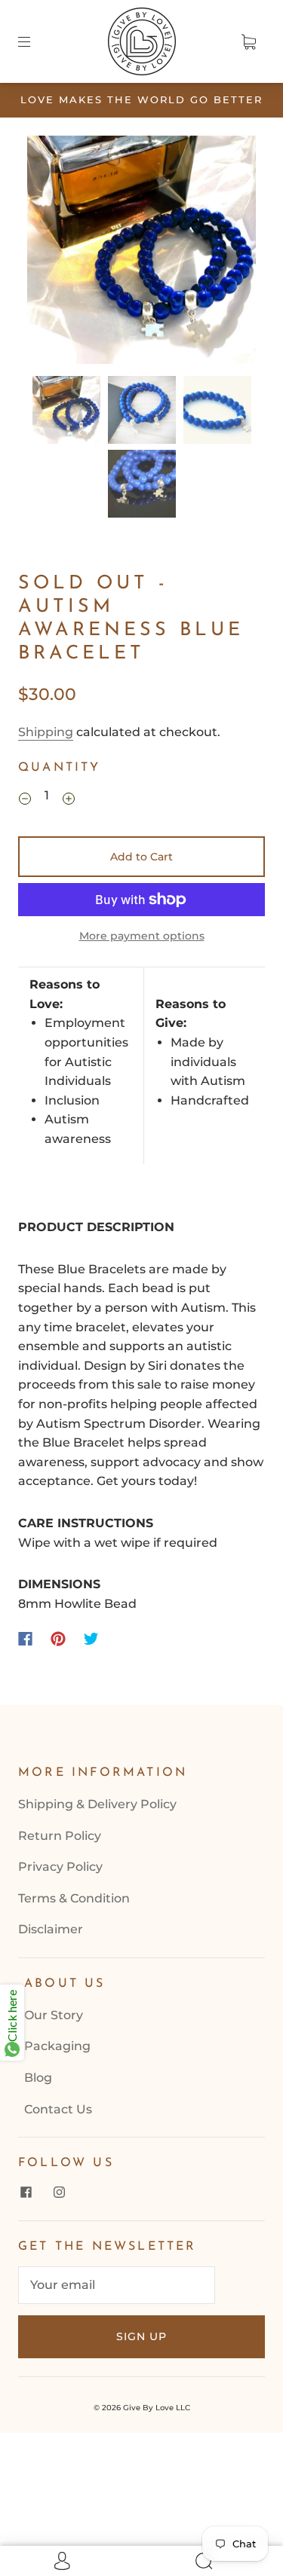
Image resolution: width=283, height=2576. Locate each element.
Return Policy (60, 1836)
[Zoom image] (142, 253)
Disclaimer (51, 1929)
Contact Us (58, 2109)
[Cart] (248, 41)
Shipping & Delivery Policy (97, 1804)
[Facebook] (25, 1639)
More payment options (142, 936)
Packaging (57, 2046)
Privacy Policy (60, 1867)
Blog (38, 2078)
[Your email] (117, 2285)
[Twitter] (91, 1639)
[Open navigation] (35, 41)
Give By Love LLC (157, 2408)
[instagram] (59, 2192)
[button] (50, 253)
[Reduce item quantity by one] (25, 798)
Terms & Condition (74, 1898)
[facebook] (26, 2192)
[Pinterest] (58, 1639)
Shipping (46, 732)
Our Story (54, 2015)
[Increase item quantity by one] (69, 798)
